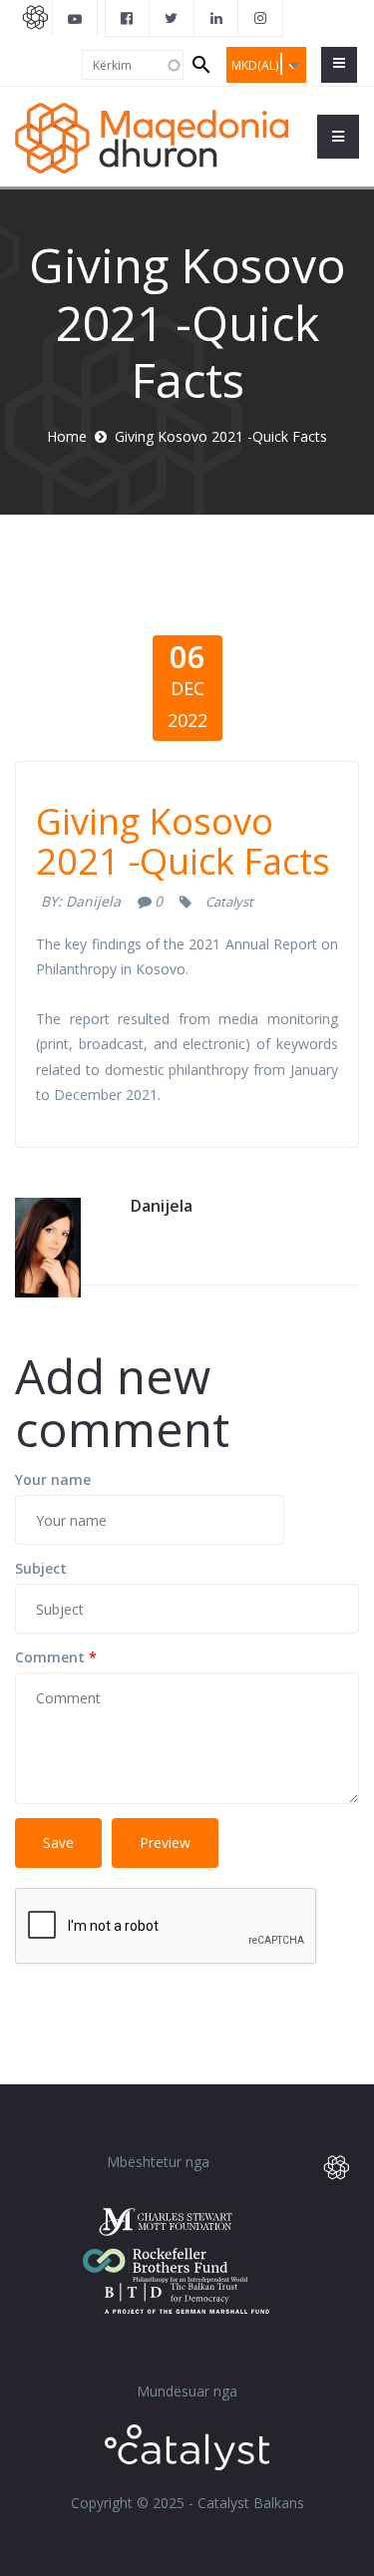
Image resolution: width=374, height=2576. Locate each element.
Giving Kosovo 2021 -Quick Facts (183, 841)
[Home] (152, 136)
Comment (56, 1657)
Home (67, 436)
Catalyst (229, 902)
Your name (53, 1479)
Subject (41, 1568)
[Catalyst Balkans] (128, 18)
